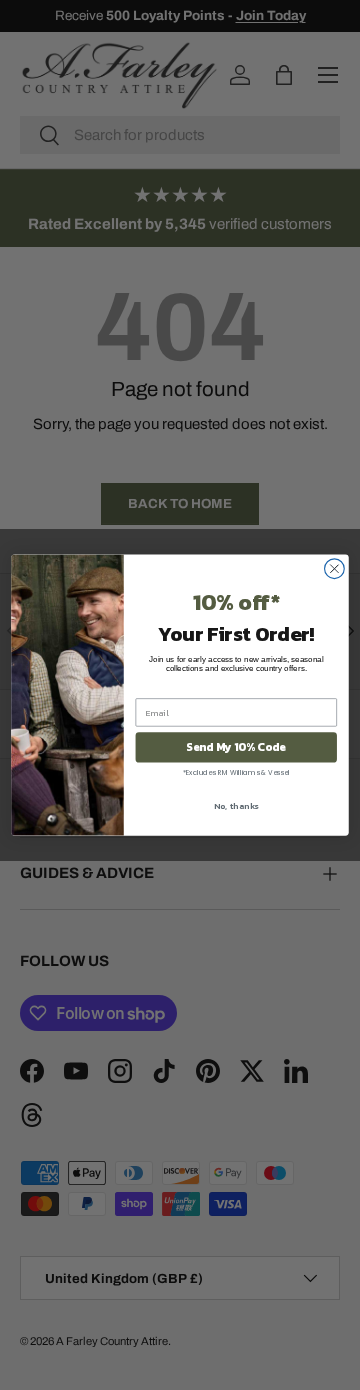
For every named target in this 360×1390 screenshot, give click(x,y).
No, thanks (236, 806)
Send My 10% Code (236, 747)
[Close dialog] (335, 569)
